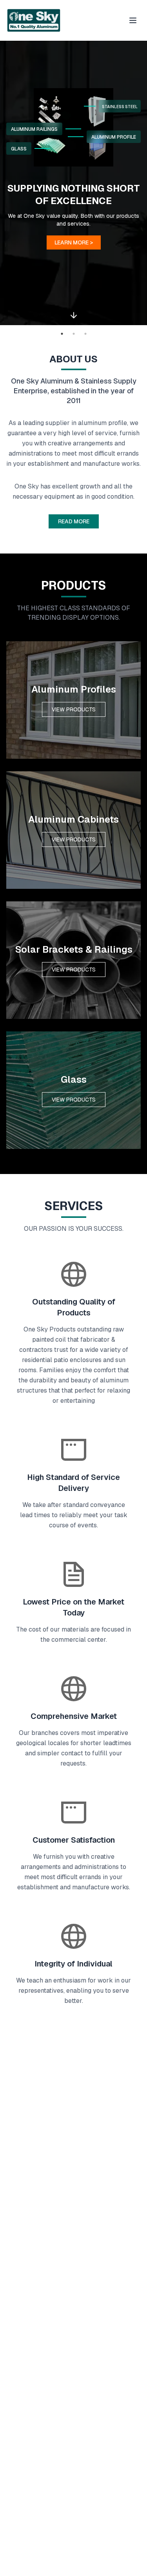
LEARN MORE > (74, 242)
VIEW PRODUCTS (74, 709)
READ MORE (74, 521)
